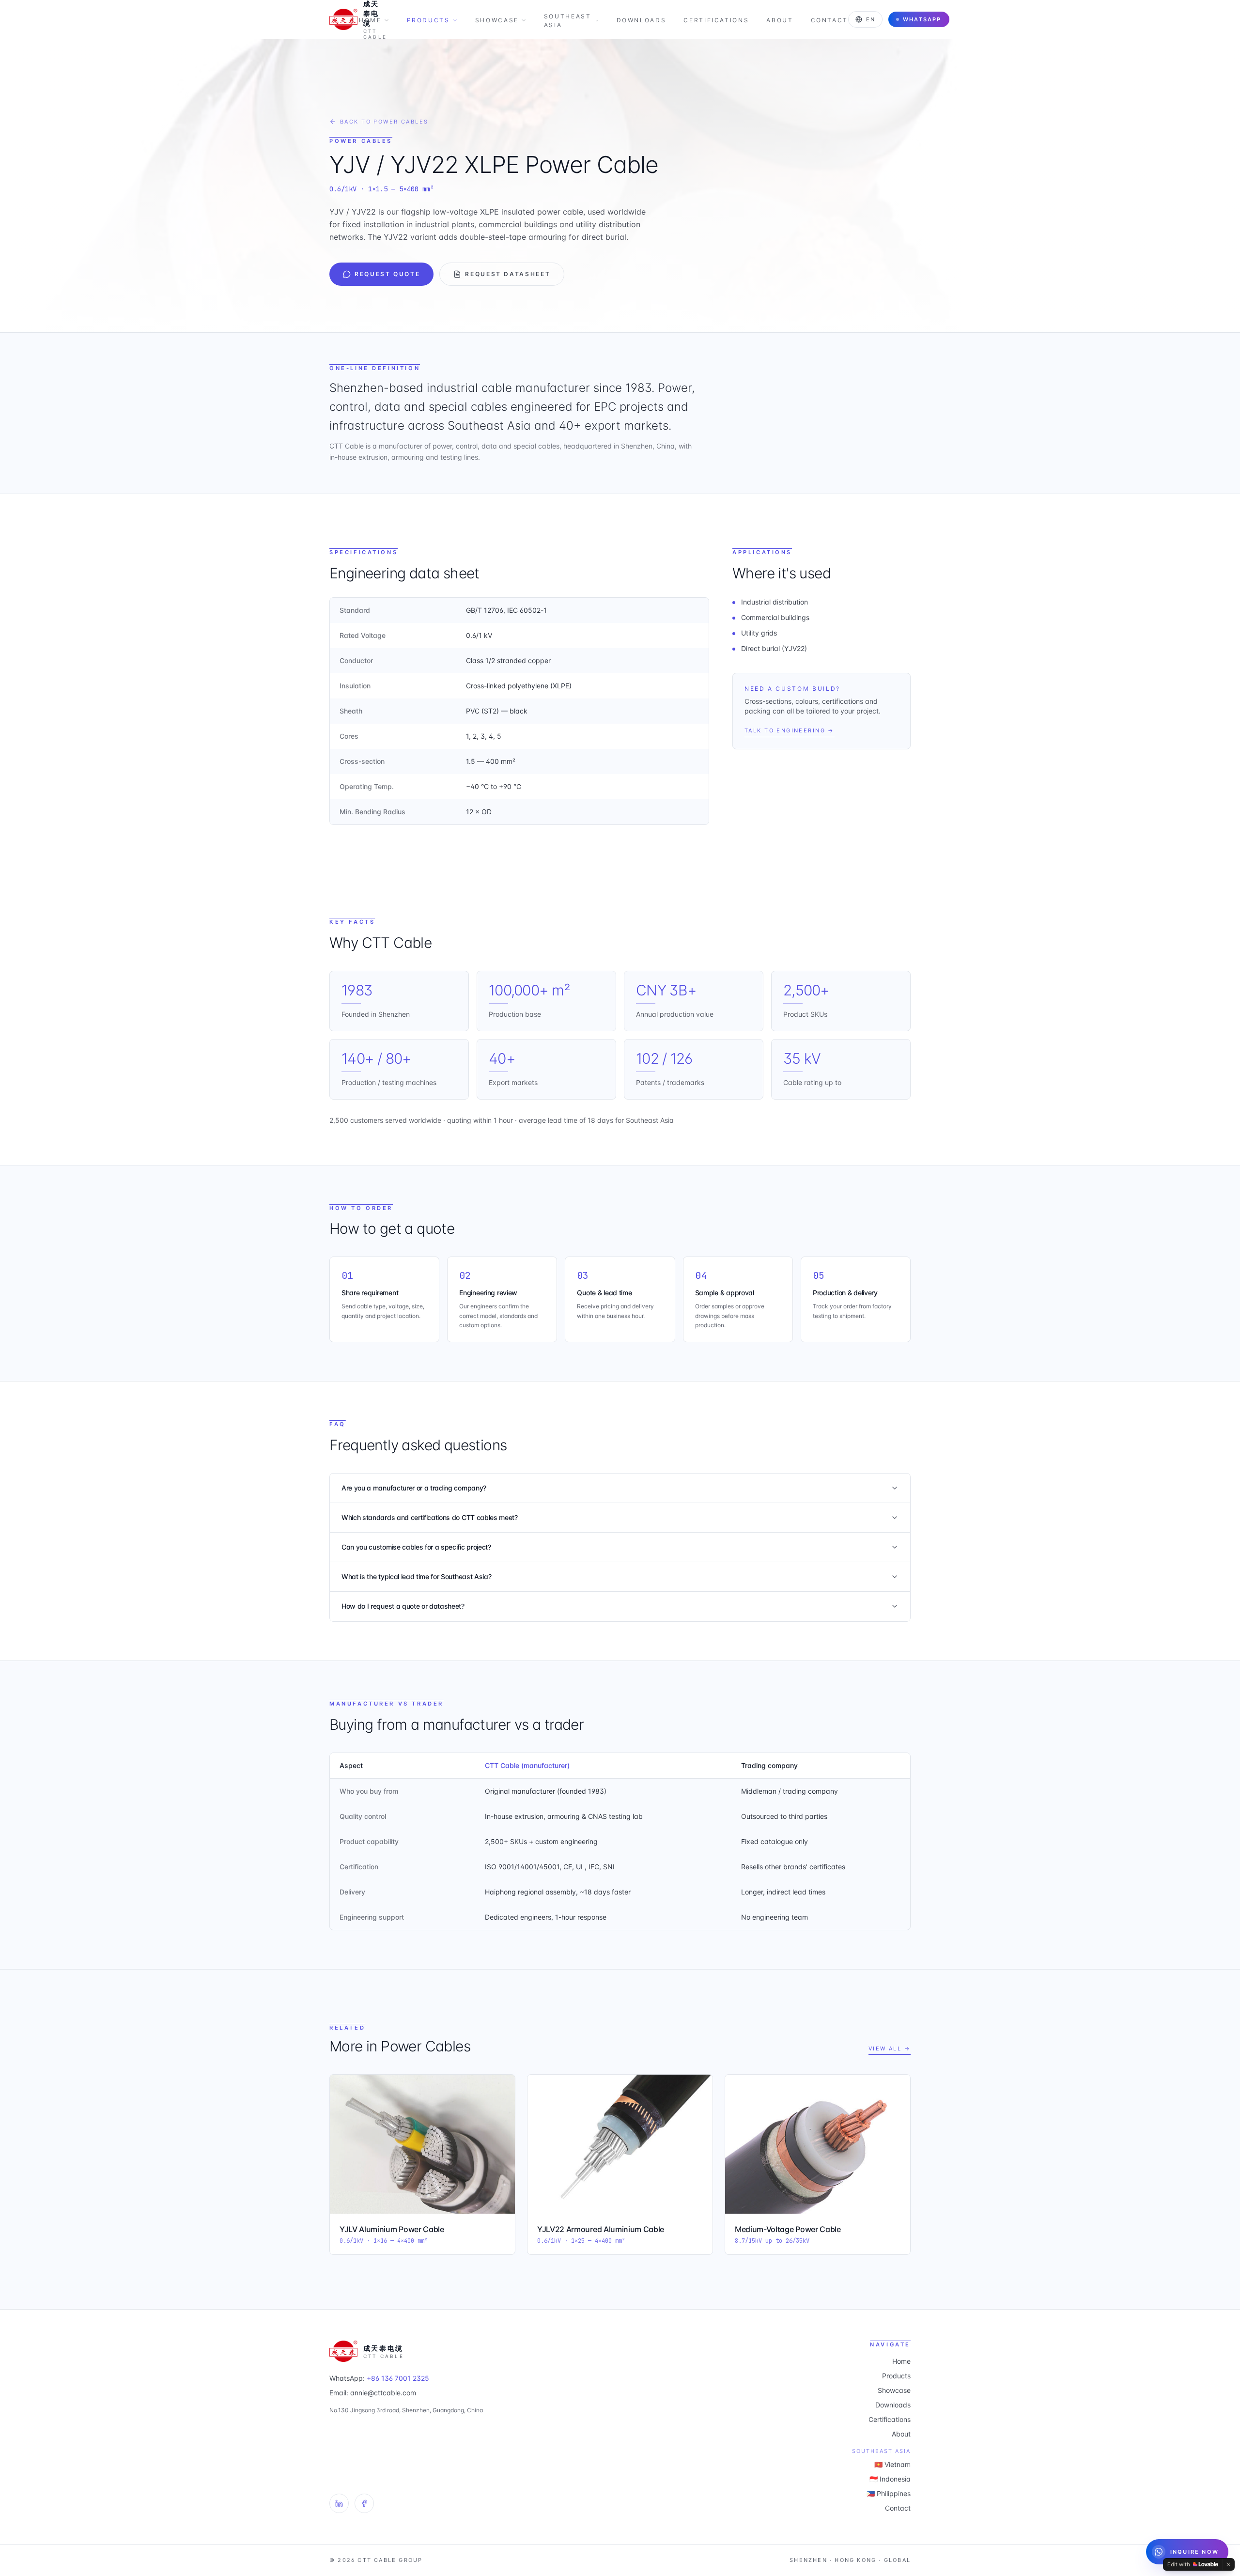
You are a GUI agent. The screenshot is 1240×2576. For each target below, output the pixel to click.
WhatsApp (922, 19)
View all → (890, 2048)
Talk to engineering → (790, 730)
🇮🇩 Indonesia (890, 2479)
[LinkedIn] (339, 2503)
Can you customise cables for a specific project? (416, 1547)
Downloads (642, 20)
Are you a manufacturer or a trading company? (414, 1488)
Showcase (497, 20)
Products (428, 20)
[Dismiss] (1228, 2564)
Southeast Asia (568, 21)
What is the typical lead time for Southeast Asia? (416, 1576)
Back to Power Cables (384, 122)
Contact (829, 20)
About (780, 20)
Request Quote (387, 274)
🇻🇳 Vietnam (892, 2464)
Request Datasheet (508, 274)
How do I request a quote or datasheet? (403, 1606)
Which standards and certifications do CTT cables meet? (430, 1517)
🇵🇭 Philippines (889, 2493)
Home (370, 20)
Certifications (716, 20)
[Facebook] (364, 2503)
